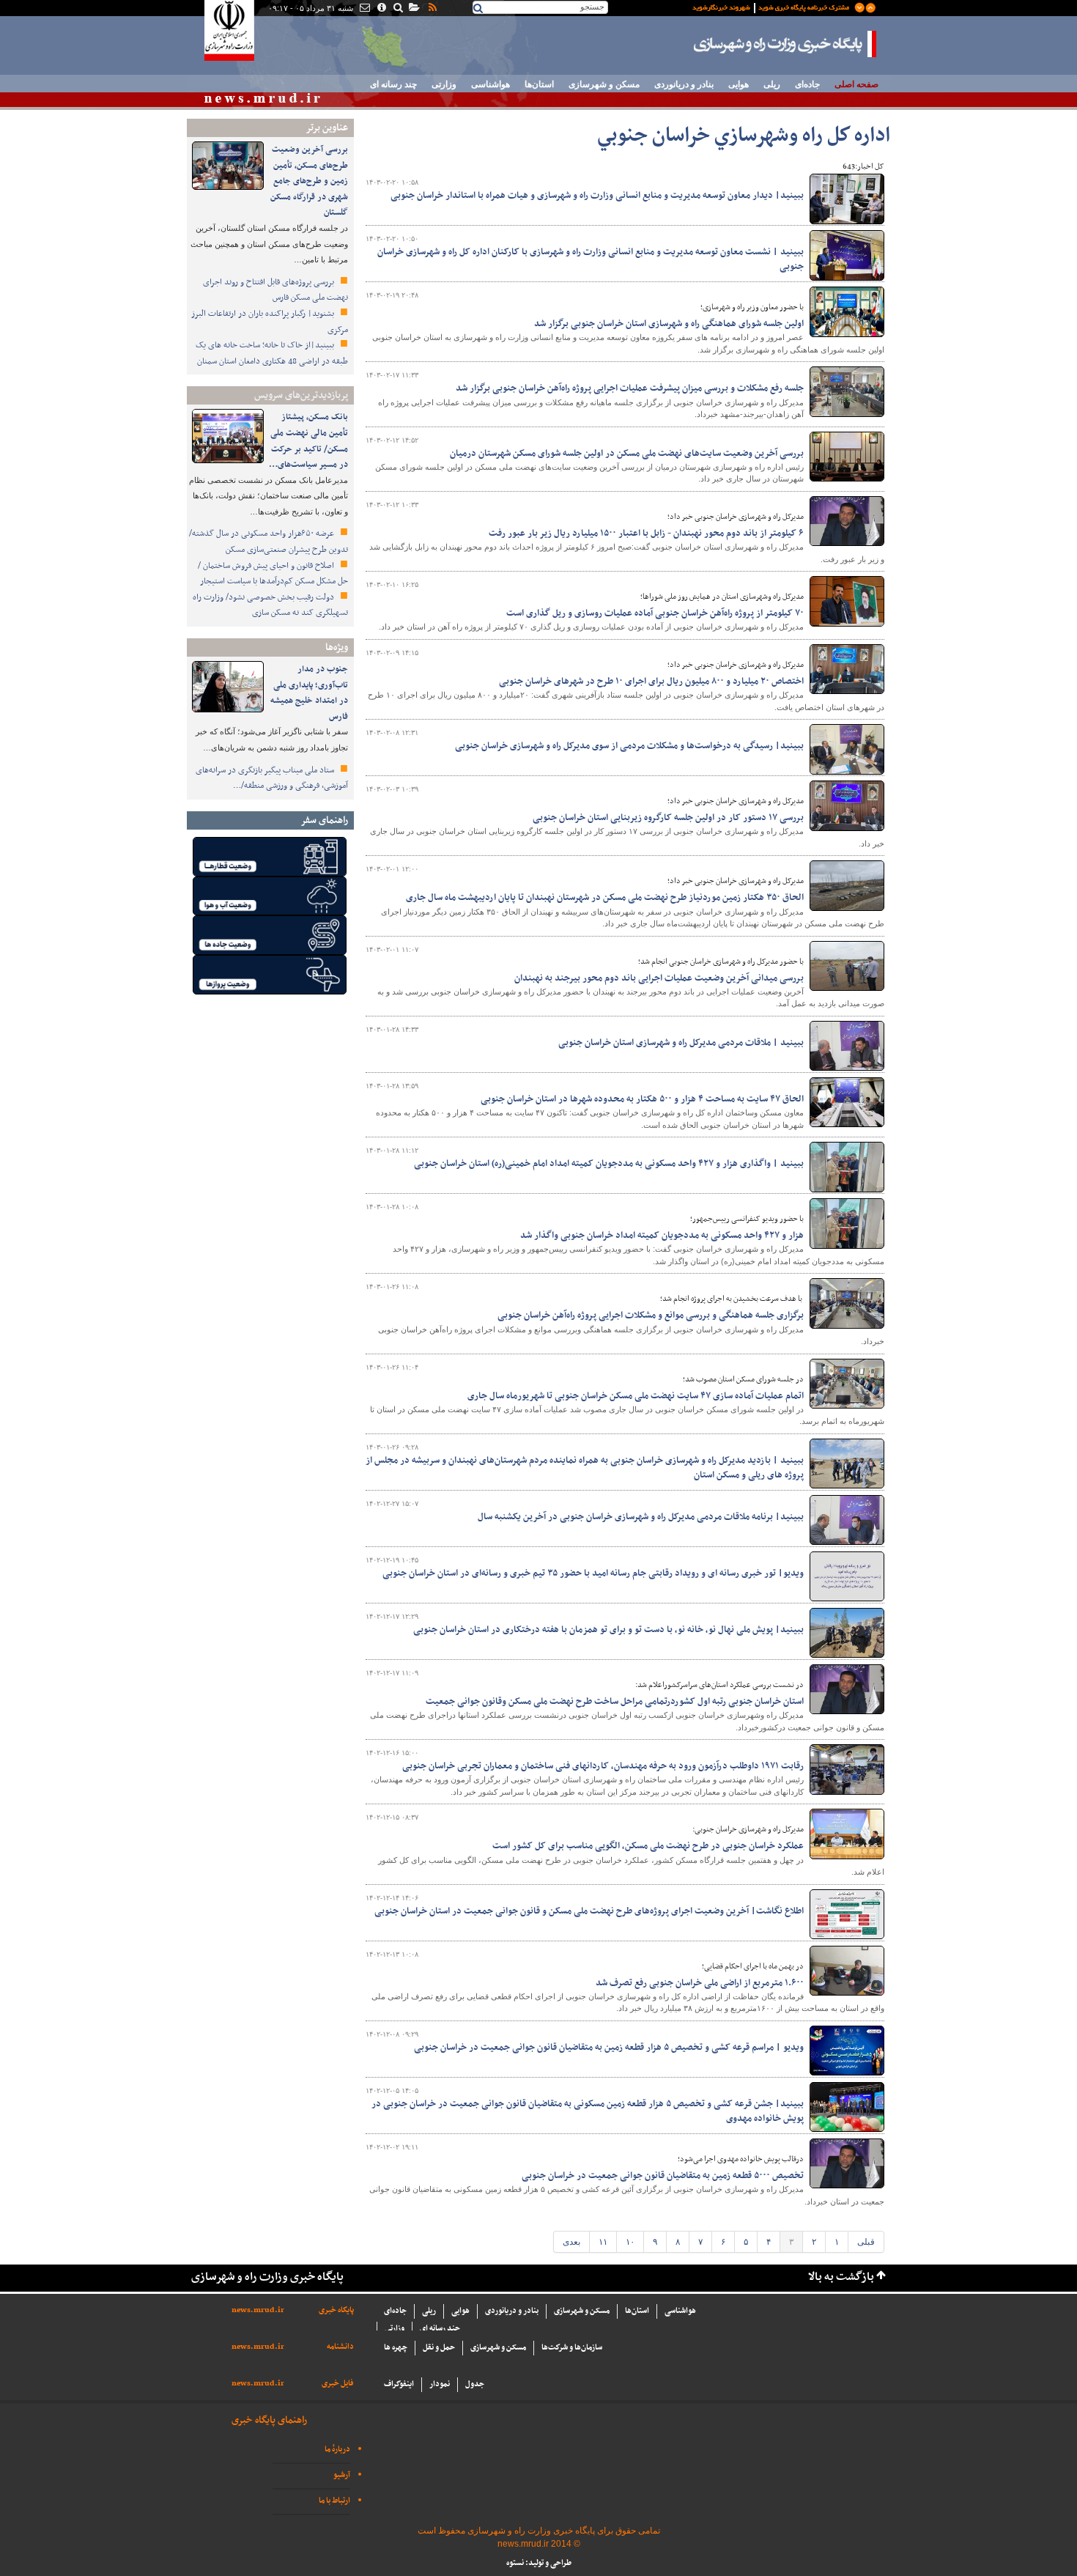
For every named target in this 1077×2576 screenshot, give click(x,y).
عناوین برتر (327, 128)
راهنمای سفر (324, 820)
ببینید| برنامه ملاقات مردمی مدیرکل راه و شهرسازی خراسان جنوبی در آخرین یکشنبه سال (641, 1517)
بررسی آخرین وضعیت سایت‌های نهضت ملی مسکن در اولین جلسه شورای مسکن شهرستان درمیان (627, 454)
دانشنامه (340, 2347)
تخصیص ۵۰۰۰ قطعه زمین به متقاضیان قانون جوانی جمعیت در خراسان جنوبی (663, 2176)
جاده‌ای (807, 84)
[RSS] (432, 9)
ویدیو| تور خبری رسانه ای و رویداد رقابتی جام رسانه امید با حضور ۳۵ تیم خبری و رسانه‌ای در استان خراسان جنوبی (593, 1573)
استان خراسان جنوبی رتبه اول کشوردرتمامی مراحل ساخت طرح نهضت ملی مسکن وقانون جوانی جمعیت (615, 1702)
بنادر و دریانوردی (684, 84)
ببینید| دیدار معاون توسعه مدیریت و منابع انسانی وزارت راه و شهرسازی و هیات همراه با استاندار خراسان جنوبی (597, 196)
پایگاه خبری (336, 2310)
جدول (475, 2384)
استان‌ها (539, 84)
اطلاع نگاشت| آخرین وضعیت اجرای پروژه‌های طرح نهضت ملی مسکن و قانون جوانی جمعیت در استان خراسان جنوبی (589, 1911)
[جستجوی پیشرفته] (397, 9)
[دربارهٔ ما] (381, 9)
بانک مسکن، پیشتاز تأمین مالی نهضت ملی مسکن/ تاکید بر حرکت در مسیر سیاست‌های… (308, 441)
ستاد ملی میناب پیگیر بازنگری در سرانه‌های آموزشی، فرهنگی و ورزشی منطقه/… (272, 778)
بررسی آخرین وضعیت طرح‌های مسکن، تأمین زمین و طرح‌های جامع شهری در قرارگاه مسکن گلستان (309, 181)
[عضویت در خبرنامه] (773, 7)
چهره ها (396, 2348)
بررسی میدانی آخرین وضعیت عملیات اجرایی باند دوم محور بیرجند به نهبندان (659, 978)
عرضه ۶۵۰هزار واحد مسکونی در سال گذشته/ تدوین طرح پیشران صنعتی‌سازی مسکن (269, 542)
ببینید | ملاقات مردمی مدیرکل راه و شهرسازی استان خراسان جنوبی (681, 1043)
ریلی (772, 84)
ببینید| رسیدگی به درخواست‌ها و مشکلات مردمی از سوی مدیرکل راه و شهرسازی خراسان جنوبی (629, 746)
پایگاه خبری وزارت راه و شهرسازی (785, 44)
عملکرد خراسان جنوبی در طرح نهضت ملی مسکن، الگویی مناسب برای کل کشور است (648, 1846)
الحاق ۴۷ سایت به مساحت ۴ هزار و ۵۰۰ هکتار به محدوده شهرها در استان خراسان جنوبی (642, 1099)
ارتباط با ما (334, 2501)
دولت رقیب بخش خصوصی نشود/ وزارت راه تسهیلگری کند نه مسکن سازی (270, 605)
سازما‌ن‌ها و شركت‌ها (572, 2348)
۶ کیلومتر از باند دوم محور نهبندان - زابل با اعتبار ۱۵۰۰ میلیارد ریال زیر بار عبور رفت (646, 534)
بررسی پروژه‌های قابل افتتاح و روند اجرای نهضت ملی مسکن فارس (275, 290)
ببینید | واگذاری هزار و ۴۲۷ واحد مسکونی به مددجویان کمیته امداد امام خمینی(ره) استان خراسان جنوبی (609, 1164)
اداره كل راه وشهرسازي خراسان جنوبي (744, 136)
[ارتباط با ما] (364, 9)
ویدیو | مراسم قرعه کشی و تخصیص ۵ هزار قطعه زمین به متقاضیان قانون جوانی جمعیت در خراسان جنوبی (609, 2048)
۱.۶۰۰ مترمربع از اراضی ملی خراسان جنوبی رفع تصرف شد (700, 1983)
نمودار (440, 2384)
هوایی (739, 84)
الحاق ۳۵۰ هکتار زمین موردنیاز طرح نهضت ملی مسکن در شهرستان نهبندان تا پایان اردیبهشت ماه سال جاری (605, 898)
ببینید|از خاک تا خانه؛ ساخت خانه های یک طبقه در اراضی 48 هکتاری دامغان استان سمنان (272, 353)
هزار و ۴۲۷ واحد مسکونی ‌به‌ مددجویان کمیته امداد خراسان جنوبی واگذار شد (662, 1236)
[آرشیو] (414, 9)
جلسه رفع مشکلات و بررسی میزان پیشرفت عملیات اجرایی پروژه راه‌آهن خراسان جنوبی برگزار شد (630, 388)
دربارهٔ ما (337, 2450)
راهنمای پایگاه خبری (269, 2420)
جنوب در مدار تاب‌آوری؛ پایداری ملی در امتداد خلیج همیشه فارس (309, 693)
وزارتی (444, 84)
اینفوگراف (399, 2384)
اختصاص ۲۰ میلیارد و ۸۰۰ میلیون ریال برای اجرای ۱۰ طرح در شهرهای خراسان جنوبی (651, 682)
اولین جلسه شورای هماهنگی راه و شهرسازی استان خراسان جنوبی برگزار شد (669, 324)
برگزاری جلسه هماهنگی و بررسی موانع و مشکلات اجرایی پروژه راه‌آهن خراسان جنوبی (651, 1315)
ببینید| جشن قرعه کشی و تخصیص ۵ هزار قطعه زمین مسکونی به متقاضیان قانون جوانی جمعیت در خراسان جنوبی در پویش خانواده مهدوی (588, 2111)
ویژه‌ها (337, 647)
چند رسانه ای (393, 84)
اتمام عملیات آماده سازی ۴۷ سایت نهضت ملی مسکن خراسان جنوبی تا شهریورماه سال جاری (636, 1396)
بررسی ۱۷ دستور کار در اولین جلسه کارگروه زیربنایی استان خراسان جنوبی (668, 818)
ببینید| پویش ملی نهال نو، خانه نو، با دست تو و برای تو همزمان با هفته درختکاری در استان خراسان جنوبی (608, 1630)
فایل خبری (338, 2384)
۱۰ (630, 2242)
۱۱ (603, 2242)
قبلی (866, 2242)
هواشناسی (491, 84)
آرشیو (342, 2475)
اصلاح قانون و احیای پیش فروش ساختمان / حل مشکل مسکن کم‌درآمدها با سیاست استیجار (273, 574)
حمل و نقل (439, 2348)
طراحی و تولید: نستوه (539, 2563)
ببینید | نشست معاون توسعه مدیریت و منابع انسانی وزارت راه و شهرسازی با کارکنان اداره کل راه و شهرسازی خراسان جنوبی (591, 259)
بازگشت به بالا (841, 2277)
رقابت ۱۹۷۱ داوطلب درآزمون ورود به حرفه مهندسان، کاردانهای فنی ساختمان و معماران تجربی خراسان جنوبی (603, 1766)
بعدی (571, 2242)
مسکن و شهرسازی (604, 84)
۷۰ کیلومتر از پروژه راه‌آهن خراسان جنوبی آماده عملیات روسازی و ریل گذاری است (655, 613)
